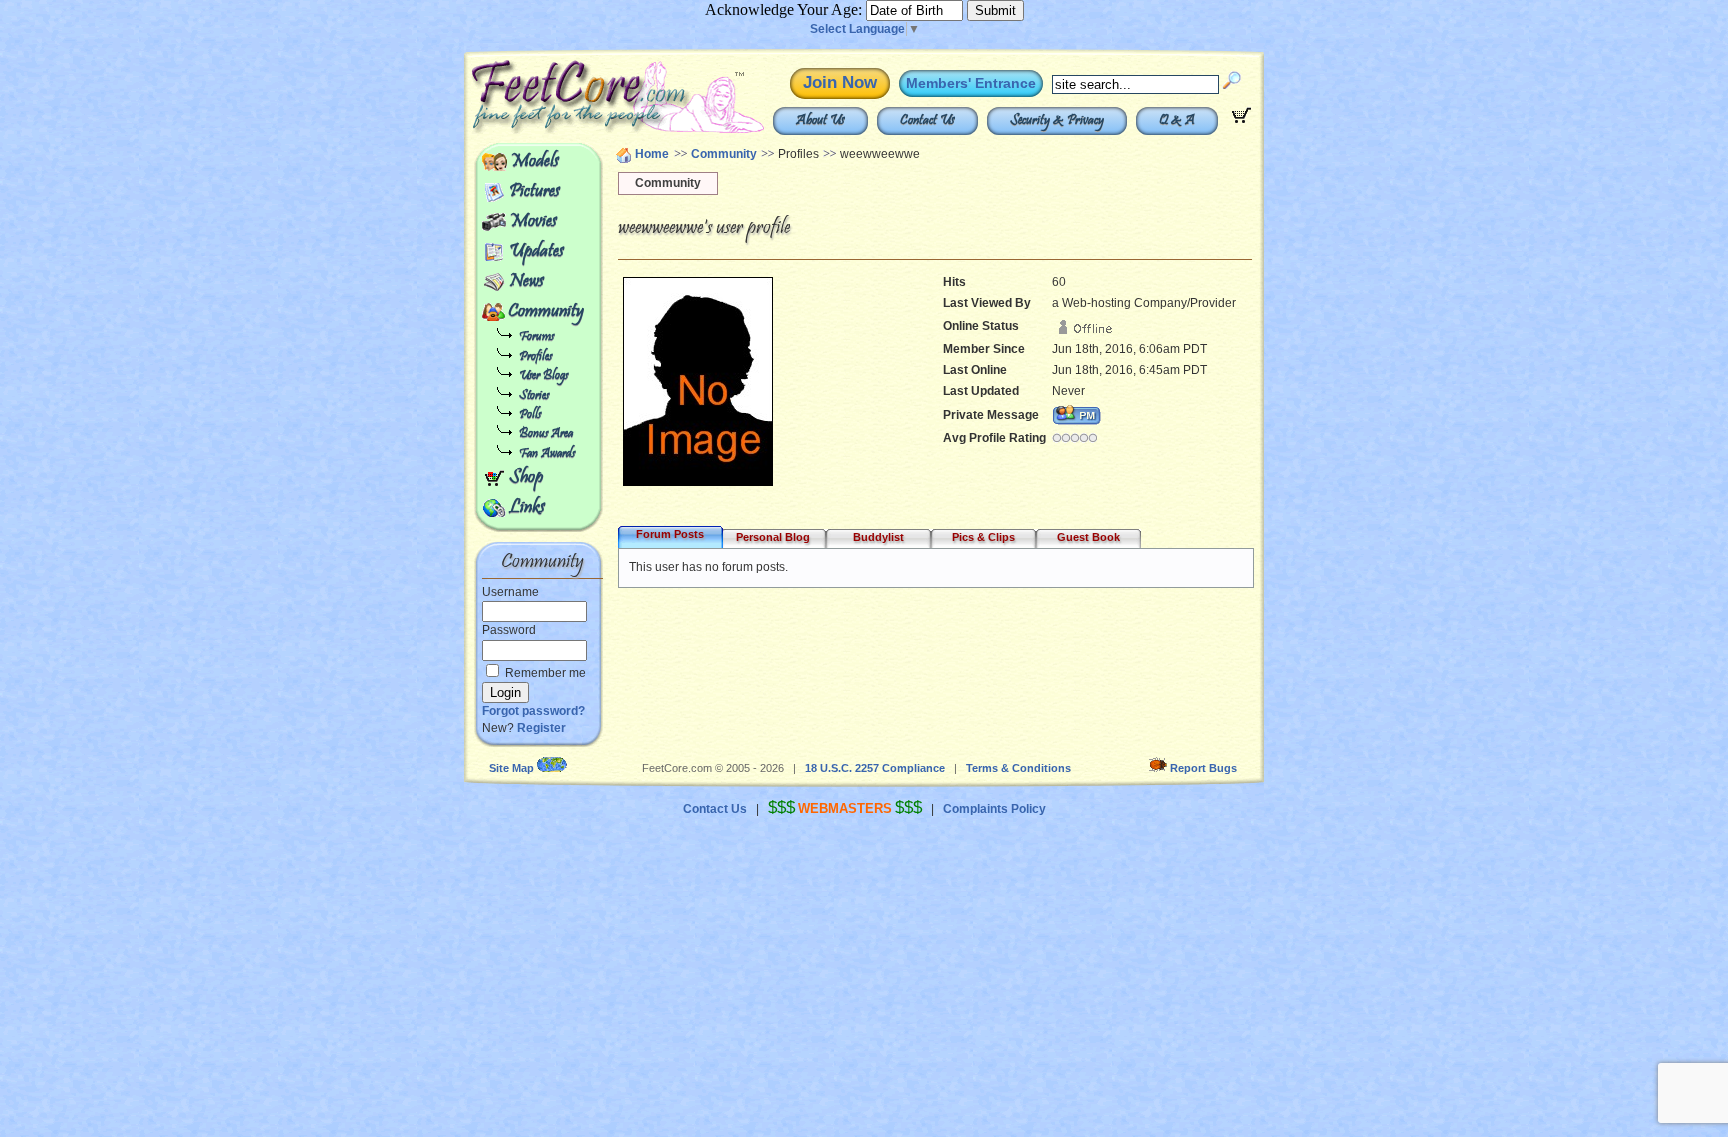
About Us (820, 121)
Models (534, 162)
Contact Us (927, 121)
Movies (533, 222)
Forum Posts (670, 534)
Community (546, 312)
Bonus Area (546, 434)
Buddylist (878, 537)
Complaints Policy (994, 809)
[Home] (572, 130)
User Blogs (543, 376)
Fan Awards (547, 454)
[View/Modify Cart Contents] (1241, 119)
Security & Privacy (1057, 121)
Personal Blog (773, 537)
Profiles (535, 357)
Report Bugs (1203, 768)
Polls (530, 415)
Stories (534, 396)
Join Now (840, 82)
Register (541, 728)
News (526, 282)
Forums (536, 337)
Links (527, 508)
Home (652, 154)
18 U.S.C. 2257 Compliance (875, 768)
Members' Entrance (971, 83)
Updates (536, 252)
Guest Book (1088, 537)
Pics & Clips (983, 537)
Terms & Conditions (1018, 768)
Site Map (511, 768)
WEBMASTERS (845, 808)
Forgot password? (533, 711)
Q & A (1177, 121)
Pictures (534, 192)
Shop (526, 478)
